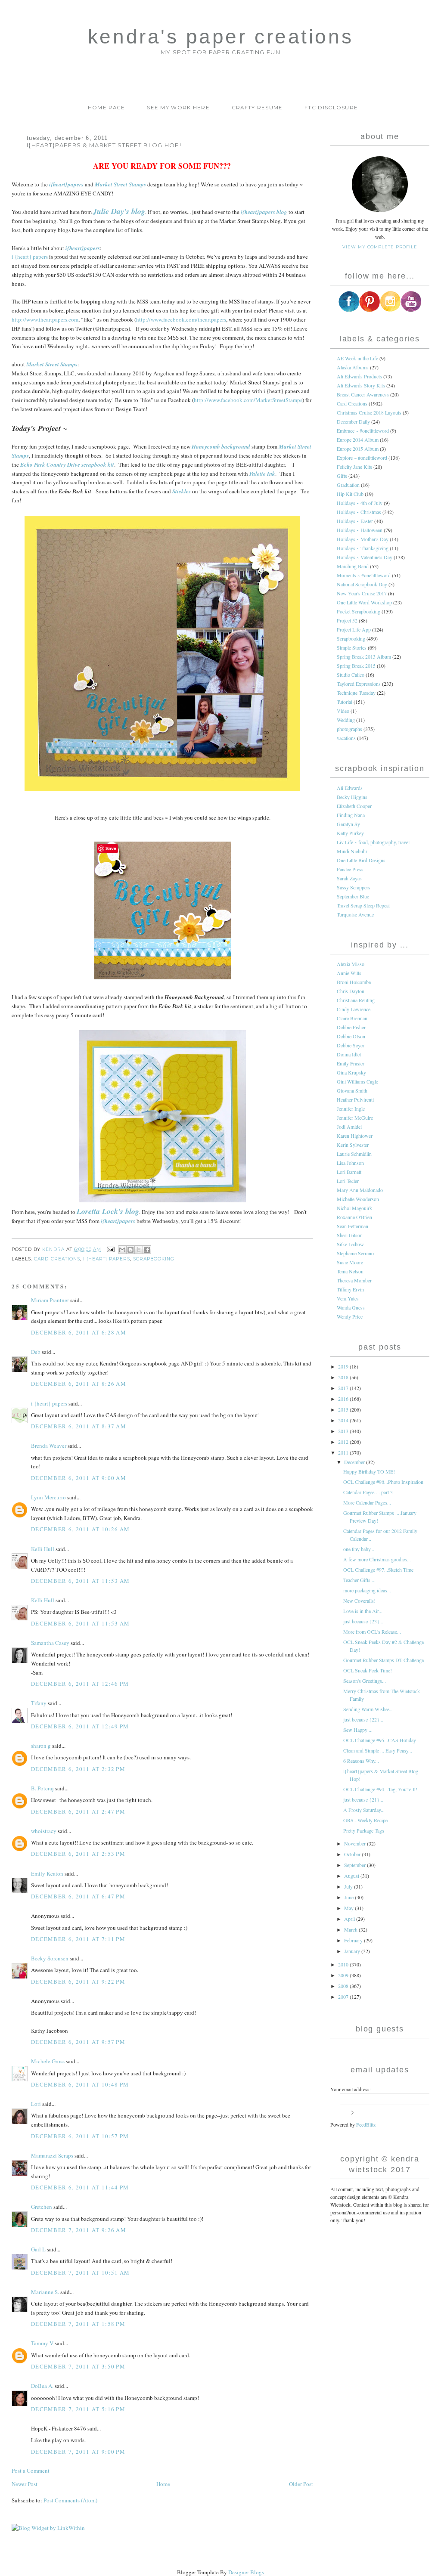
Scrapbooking (154, 1259)
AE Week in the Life (357, 358)
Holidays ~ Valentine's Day (365, 557)
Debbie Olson (351, 1036)
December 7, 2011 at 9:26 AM (79, 2230)
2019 (344, 1366)
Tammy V (42, 2343)
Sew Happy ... (358, 1730)
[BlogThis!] (130, 1250)
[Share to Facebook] (147, 1250)
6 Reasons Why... (361, 1761)
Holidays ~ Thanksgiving (363, 548)
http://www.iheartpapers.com (45, 319)
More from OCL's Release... (372, 1632)
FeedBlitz (366, 2124)
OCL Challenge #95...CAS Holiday (380, 1740)
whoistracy (44, 1831)
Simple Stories (352, 647)
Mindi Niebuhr (352, 851)
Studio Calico (351, 675)
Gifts (342, 476)
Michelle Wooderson (358, 1199)
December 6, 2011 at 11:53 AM (80, 1581)
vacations (346, 738)
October (353, 1854)
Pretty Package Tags (364, 1830)
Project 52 (347, 620)
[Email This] (122, 1250)
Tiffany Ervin (350, 1289)
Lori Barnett (349, 1172)
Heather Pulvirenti (355, 1099)
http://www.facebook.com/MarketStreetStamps (248, 400)
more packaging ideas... (367, 1590)
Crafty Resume (257, 108)
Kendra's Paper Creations (220, 37)
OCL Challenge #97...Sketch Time (378, 1570)
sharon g (41, 1746)
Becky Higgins (352, 797)
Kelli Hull (43, 1549)
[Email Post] (110, 1249)
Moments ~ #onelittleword (364, 575)
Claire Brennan (352, 1018)
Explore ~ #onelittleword (362, 458)
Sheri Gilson (350, 1235)
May (349, 1908)
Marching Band (353, 566)
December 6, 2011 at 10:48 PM (80, 2084)
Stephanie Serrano (355, 1253)
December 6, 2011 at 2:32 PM (78, 1769)
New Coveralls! (359, 1601)
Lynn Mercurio (48, 1497)
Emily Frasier (351, 1063)
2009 (344, 1975)
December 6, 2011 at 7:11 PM (78, 1939)
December (355, 1462)
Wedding (346, 720)
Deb (36, 1352)
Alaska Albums (353, 367)
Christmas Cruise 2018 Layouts (369, 412)
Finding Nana (351, 815)
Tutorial (345, 702)
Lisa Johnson (350, 1163)
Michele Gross (48, 2061)
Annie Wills (349, 973)
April (350, 1919)
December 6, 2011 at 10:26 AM (80, 1529)
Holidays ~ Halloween (360, 530)
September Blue (353, 896)
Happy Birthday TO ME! (369, 1471)
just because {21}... (363, 1799)
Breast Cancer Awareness (363, 394)
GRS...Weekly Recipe (365, 1820)
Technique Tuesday (356, 693)
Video (343, 711)
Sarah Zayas (349, 878)
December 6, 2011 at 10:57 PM (80, 2136)
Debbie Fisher (351, 1027)
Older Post (301, 2484)
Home (163, 2484)
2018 (344, 1377)
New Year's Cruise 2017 (362, 593)
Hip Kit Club (350, 494)
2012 (344, 1442)
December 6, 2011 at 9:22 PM (78, 1982)
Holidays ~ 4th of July (360, 503)
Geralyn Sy (348, 824)
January (353, 1951)
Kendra (54, 1249)
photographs (349, 729)
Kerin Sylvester (353, 1145)
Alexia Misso (351, 964)
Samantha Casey (50, 1643)
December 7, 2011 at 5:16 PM (78, 2409)
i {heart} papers (30, 257)
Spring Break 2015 (356, 666)
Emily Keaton (47, 1873)
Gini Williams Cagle (357, 1081)
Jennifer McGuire (355, 1118)
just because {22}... (363, 1719)
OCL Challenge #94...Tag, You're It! (380, 1789)
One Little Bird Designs (361, 860)
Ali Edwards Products (359, 376)
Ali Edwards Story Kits (361, 385)
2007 (344, 1997)
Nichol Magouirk (354, 1208)
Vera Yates (348, 1298)
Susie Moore (350, 1262)
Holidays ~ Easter (355, 521)
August (352, 1876)
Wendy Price (350, 1316)
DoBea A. (42, 2386)
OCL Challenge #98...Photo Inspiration (383, 1482)
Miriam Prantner (50, 1300)
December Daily (353, 421)
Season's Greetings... (365, 1681)
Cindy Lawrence (354, 1009)
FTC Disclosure (331, 108)
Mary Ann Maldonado (360, 1190)
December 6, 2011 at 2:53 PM (78, 1854)
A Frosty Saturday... (364, 1810)
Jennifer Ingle (351, 1108)
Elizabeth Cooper (354, 806)
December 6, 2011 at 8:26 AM (79, 1384)
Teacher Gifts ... (359, 1580)
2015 (344, 1409)
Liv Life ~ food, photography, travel (373, 842)
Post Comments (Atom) (70, 2500)
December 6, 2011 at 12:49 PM (80, 1726)
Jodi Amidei (349, 1127)
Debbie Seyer (351, 1045)
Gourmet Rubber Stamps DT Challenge (384, 1660)
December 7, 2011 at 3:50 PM (78, 2366)
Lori (36, 2104)
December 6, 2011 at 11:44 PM (80, 2187)
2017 (344, 1388)
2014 (344, 1420)
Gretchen (42, 2207)
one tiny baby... (359, 1549)
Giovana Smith (352, 1090)
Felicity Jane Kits (354, 467)
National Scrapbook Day (362, 584)
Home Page (107, 108)
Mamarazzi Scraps (52, 2155)
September (356, 1865)
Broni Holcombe (354, 982)
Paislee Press (350, 869)
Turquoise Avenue (355, 914)
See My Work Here (178, 108)
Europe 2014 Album (358, 440)
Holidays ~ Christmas (359, 512)
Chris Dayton (351, 991)
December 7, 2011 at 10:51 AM (80, 2273)
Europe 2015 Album (358, 449)
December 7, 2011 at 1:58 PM (78, 2324)
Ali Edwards (350, 788)
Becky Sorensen (50, 1958)
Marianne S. (45, 2292)
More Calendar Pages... (367, 1502)
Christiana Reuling (356, 1000)
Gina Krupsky (351, 1072)
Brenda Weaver (49, 1446)
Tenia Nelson (350, 1271)
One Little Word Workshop (364, 602)
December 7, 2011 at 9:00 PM (78, 2452)
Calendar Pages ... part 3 (368, 1492)
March (351, 1929)
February (354, 1940)
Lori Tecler (348, 1181)
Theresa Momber (354, 1280)
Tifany (39, 1703)
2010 (344, 1964)
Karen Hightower (355, 1136)
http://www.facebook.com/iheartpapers (181, 319)
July (349, 1886)
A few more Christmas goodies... (377, 1559)
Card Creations (57, 1259)
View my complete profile (380, 247)
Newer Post (25, 2484)
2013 (344, 1431)
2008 (344, 1986)
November (356, 1843)
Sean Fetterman (352, 1226)
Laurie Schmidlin (354, 1154)
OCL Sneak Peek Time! (368, 1670)
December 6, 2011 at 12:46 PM (80, 1684)
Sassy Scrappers (354, 887)
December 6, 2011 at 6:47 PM (78, 1896)
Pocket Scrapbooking (359, 611)
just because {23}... (363, 1621)
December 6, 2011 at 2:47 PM (78, 1811)
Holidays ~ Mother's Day (363, 539)
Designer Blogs (246, 2572)
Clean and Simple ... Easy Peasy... (378, 1750)
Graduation (348, 485)
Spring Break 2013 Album (364, 656)
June (349, 1897)
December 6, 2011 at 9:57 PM (78, 2042)
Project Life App (354, 629)
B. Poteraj (42, 1788)
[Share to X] (139, 1250)
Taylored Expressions (359, 684)
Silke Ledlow (350, 1244)
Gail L (38, 2249)
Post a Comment (31, 2471)
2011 (344, 1452)
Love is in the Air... (363, 1611)
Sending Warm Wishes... (368, 1709)
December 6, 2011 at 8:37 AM (79, 1426)
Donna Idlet (349, 1054)
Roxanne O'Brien (354, 1217)
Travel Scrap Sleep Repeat (363, 905)
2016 (344, 1399)
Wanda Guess (351, 1307)
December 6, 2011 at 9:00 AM (79, 1478)
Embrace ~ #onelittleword (363, 430)
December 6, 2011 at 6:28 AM (79, 1332)
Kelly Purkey (350, 833)
